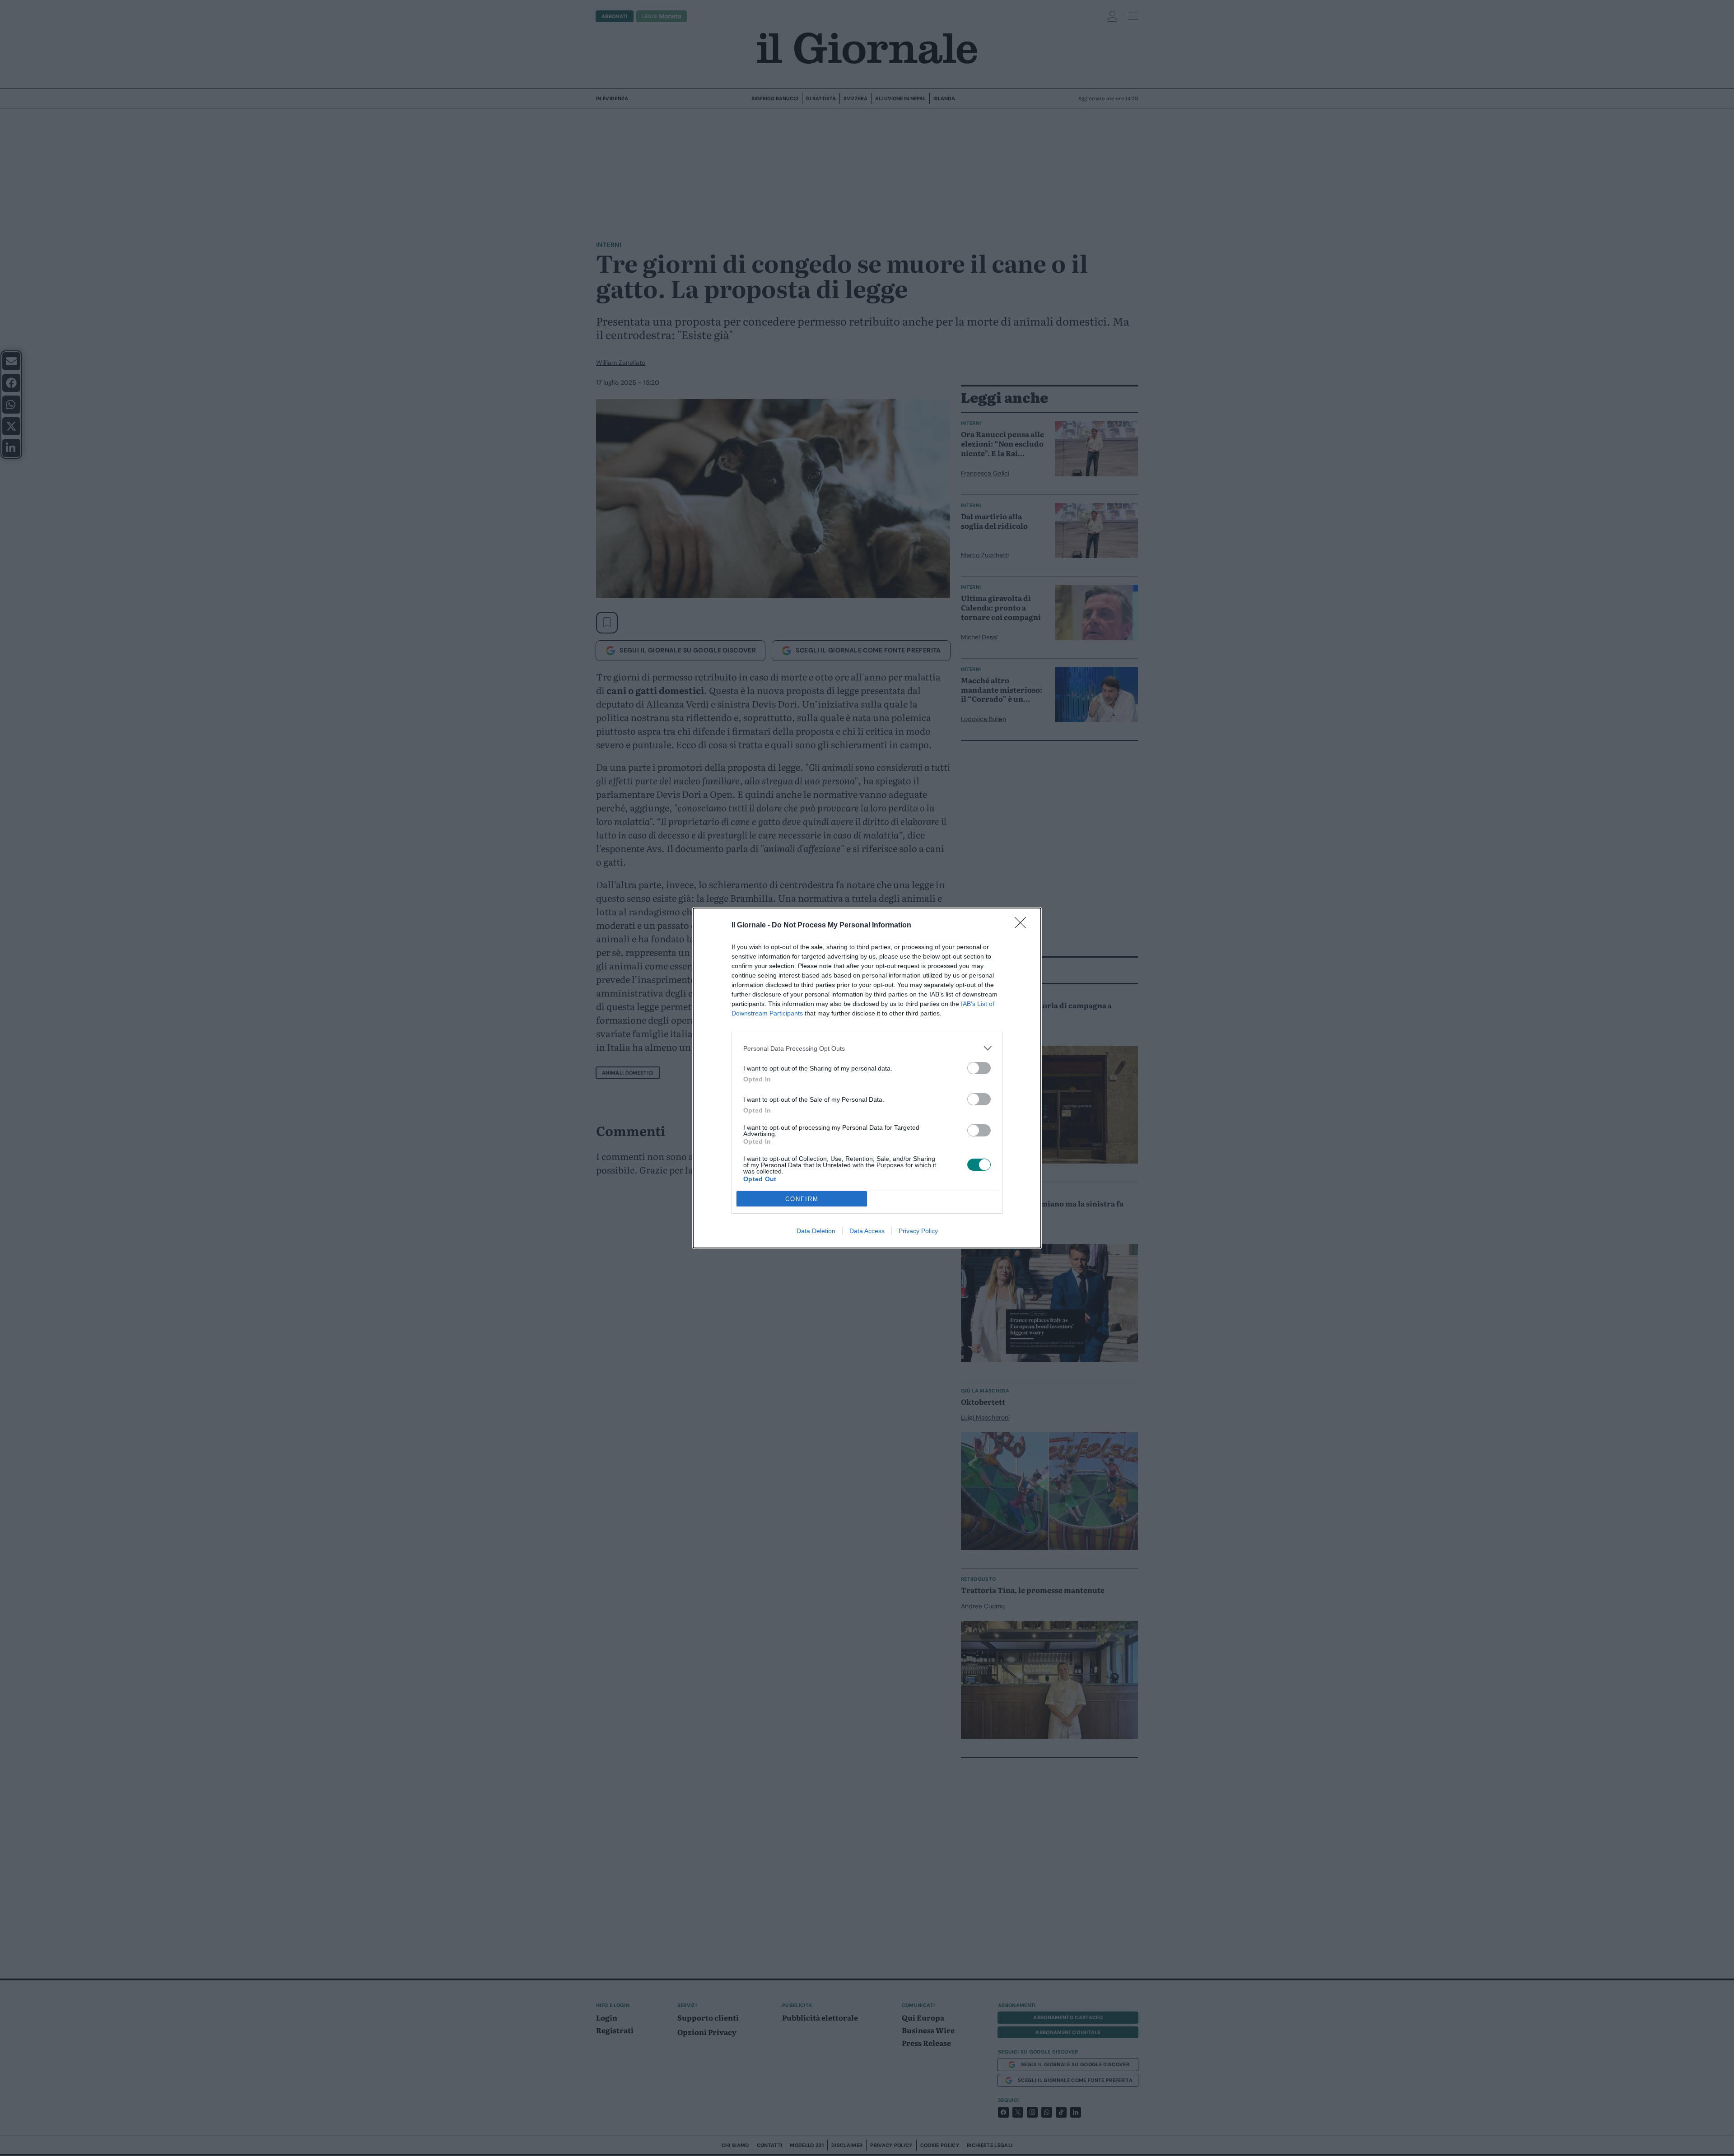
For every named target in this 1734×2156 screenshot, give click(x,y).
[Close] (1023, 926)
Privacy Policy (918, 1231)
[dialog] (867, 1078)
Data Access (867, 1231)
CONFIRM (802, 1199)
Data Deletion (816, 1231)
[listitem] (867, 1048)
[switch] (979, 1068)
